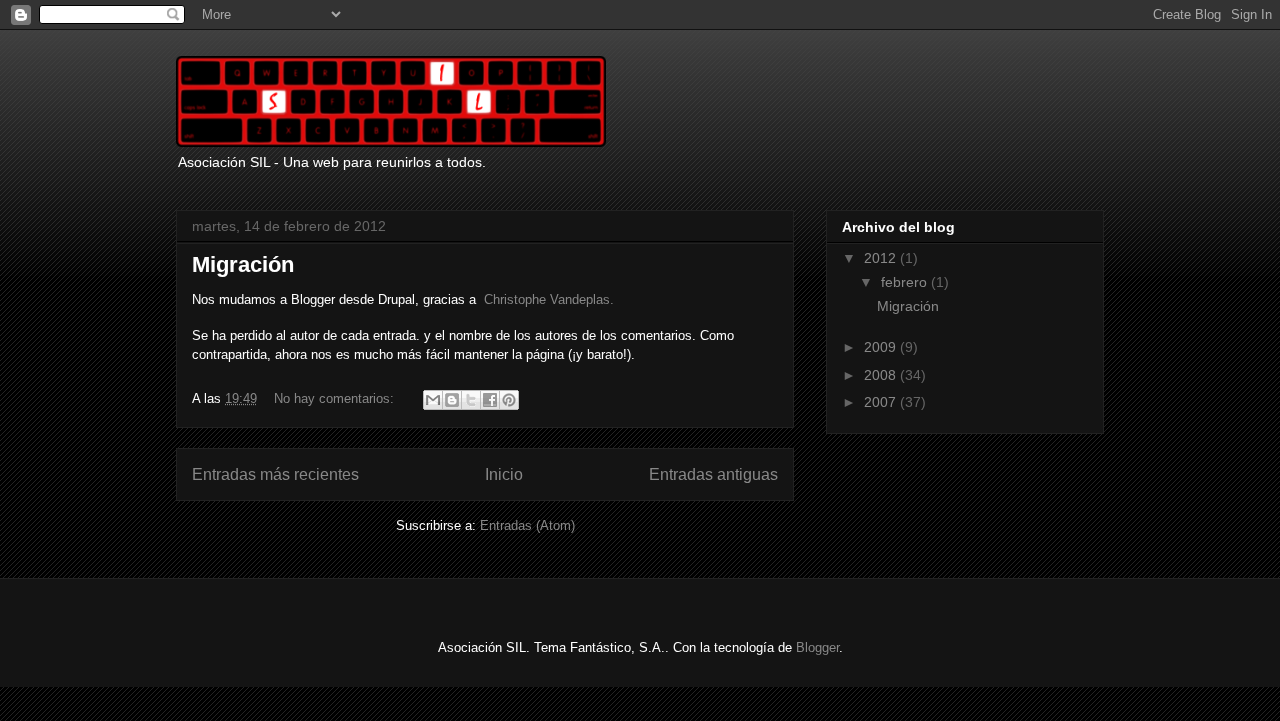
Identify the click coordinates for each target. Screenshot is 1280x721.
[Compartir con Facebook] (490, 400)
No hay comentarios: (336, 398)
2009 (882, 347)
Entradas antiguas (713, 474)
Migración (243, 264)
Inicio (504, 474)
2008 (882, 375)
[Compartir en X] (471, 400)
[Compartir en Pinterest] (509, 400)
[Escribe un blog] (452, 400)
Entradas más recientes (275, 474)
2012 (882, 258)
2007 (882, 402)
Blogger (817, 647)
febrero (906, 282)
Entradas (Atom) (527, 525)
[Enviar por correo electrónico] (433, 400)
